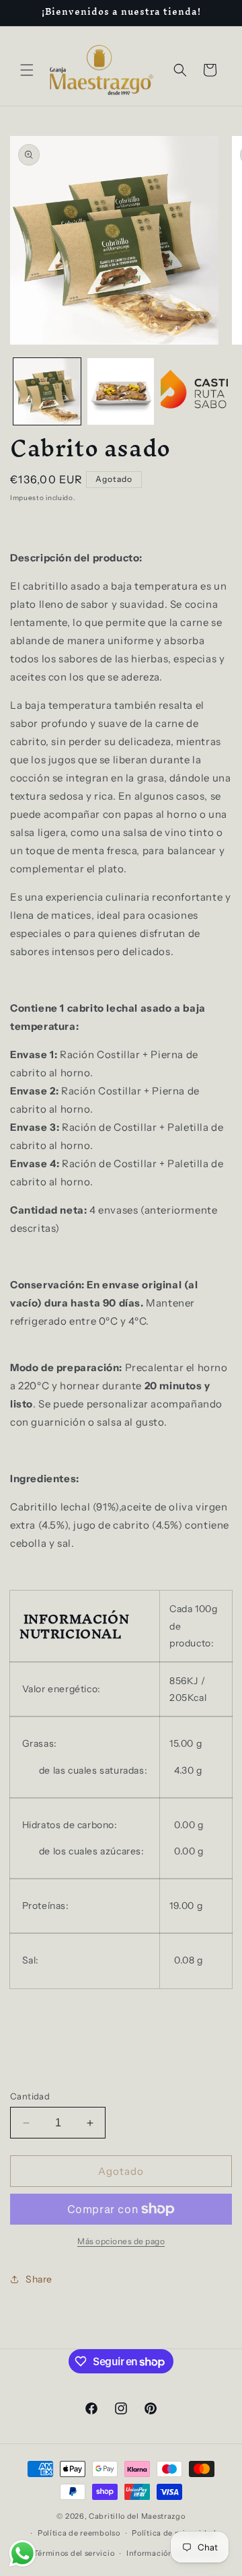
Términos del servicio (74, 2553)
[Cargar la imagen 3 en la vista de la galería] (194, 392)
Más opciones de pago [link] (121, 2241)
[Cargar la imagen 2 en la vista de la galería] (121, 392)
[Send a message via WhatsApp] (23, 2553)
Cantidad (30, 2096)
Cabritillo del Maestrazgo (137, 2516)
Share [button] (39, 2279)
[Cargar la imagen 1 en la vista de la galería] (47, 392)
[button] (27, 70)
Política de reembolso (79, 2533)
